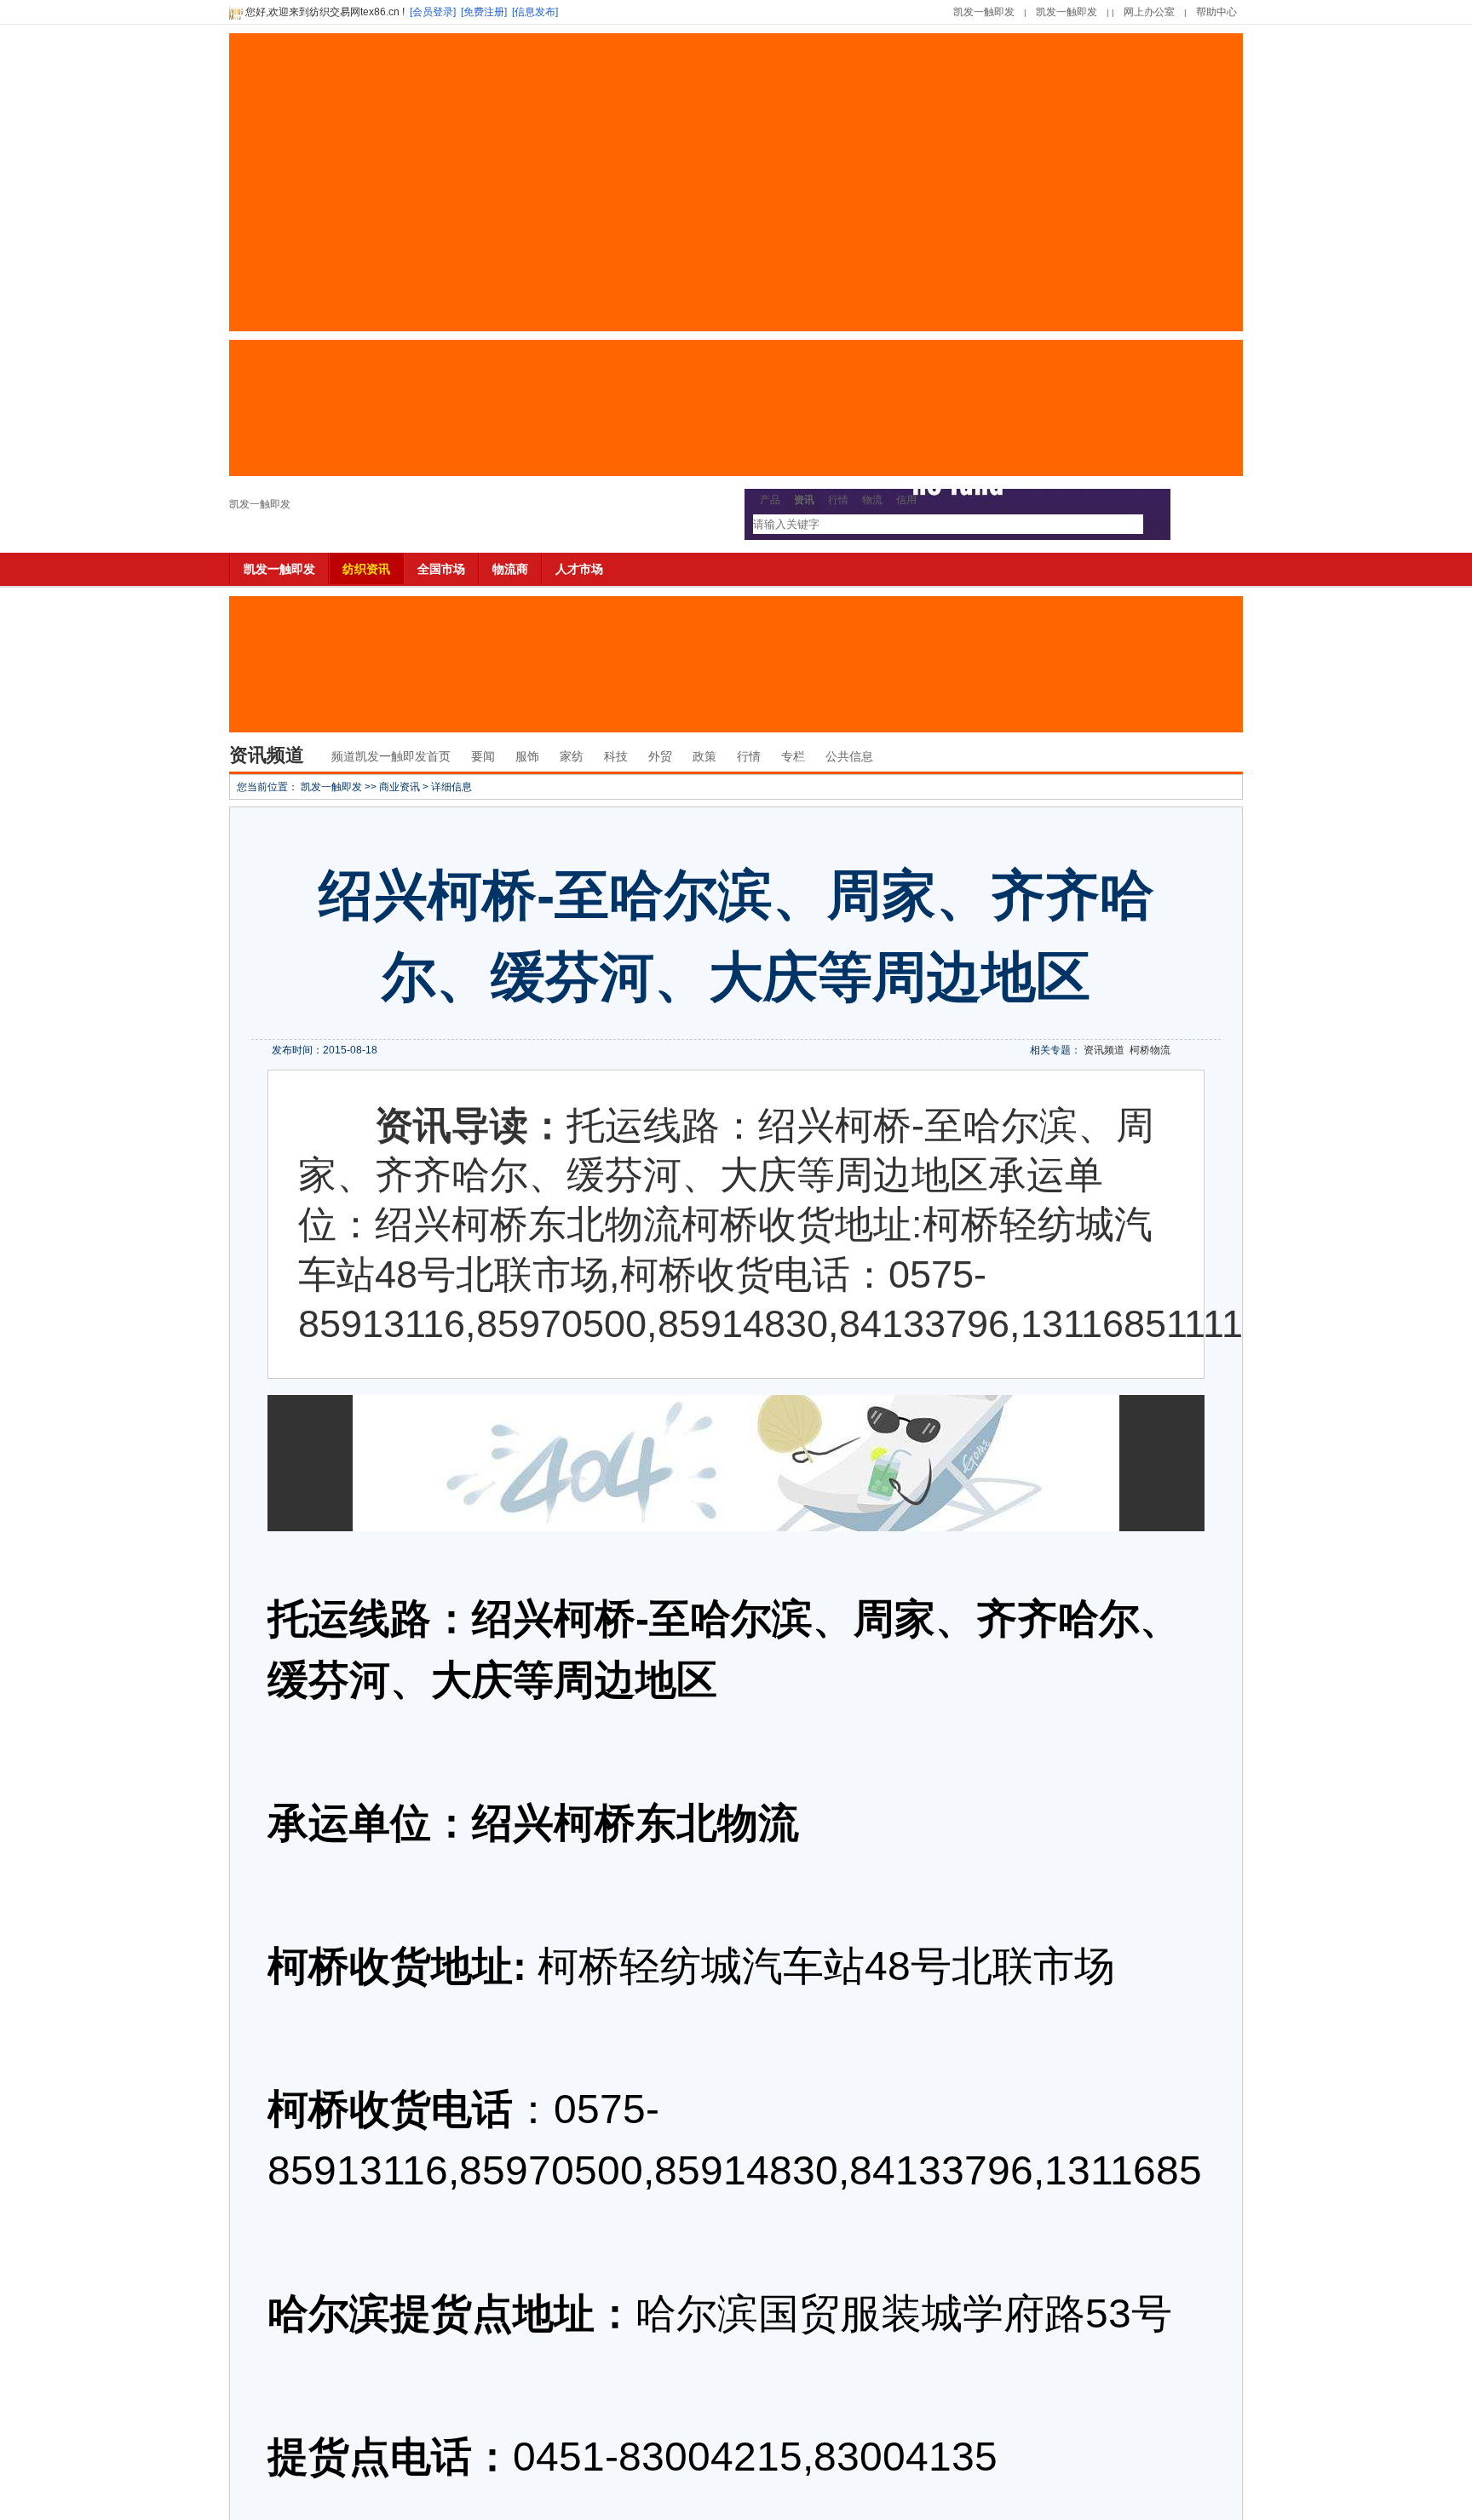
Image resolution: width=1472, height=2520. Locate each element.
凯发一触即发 (984, 12)
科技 (616, 756)
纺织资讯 (366, 569)
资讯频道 (1104, 1050)
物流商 (510, 569)
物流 (872, 500)
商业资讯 (400, 787)
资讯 (804, 500)
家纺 (572, 756)
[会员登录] (433, 12)
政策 (704, 756)
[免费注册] (484, 12)
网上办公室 (1149, 12)
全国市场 (441, 569)
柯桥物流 (1150, 1050)
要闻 (483, 756)
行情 (838, 500)
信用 (906, 500)
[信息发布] (535, 12)
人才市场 (579, 569)
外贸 (660, 756)
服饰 (527, 756)
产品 (770, 500)
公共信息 (849, 756)
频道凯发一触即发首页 (391, 756)
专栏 (793, 756)
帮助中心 (1216, 12)
